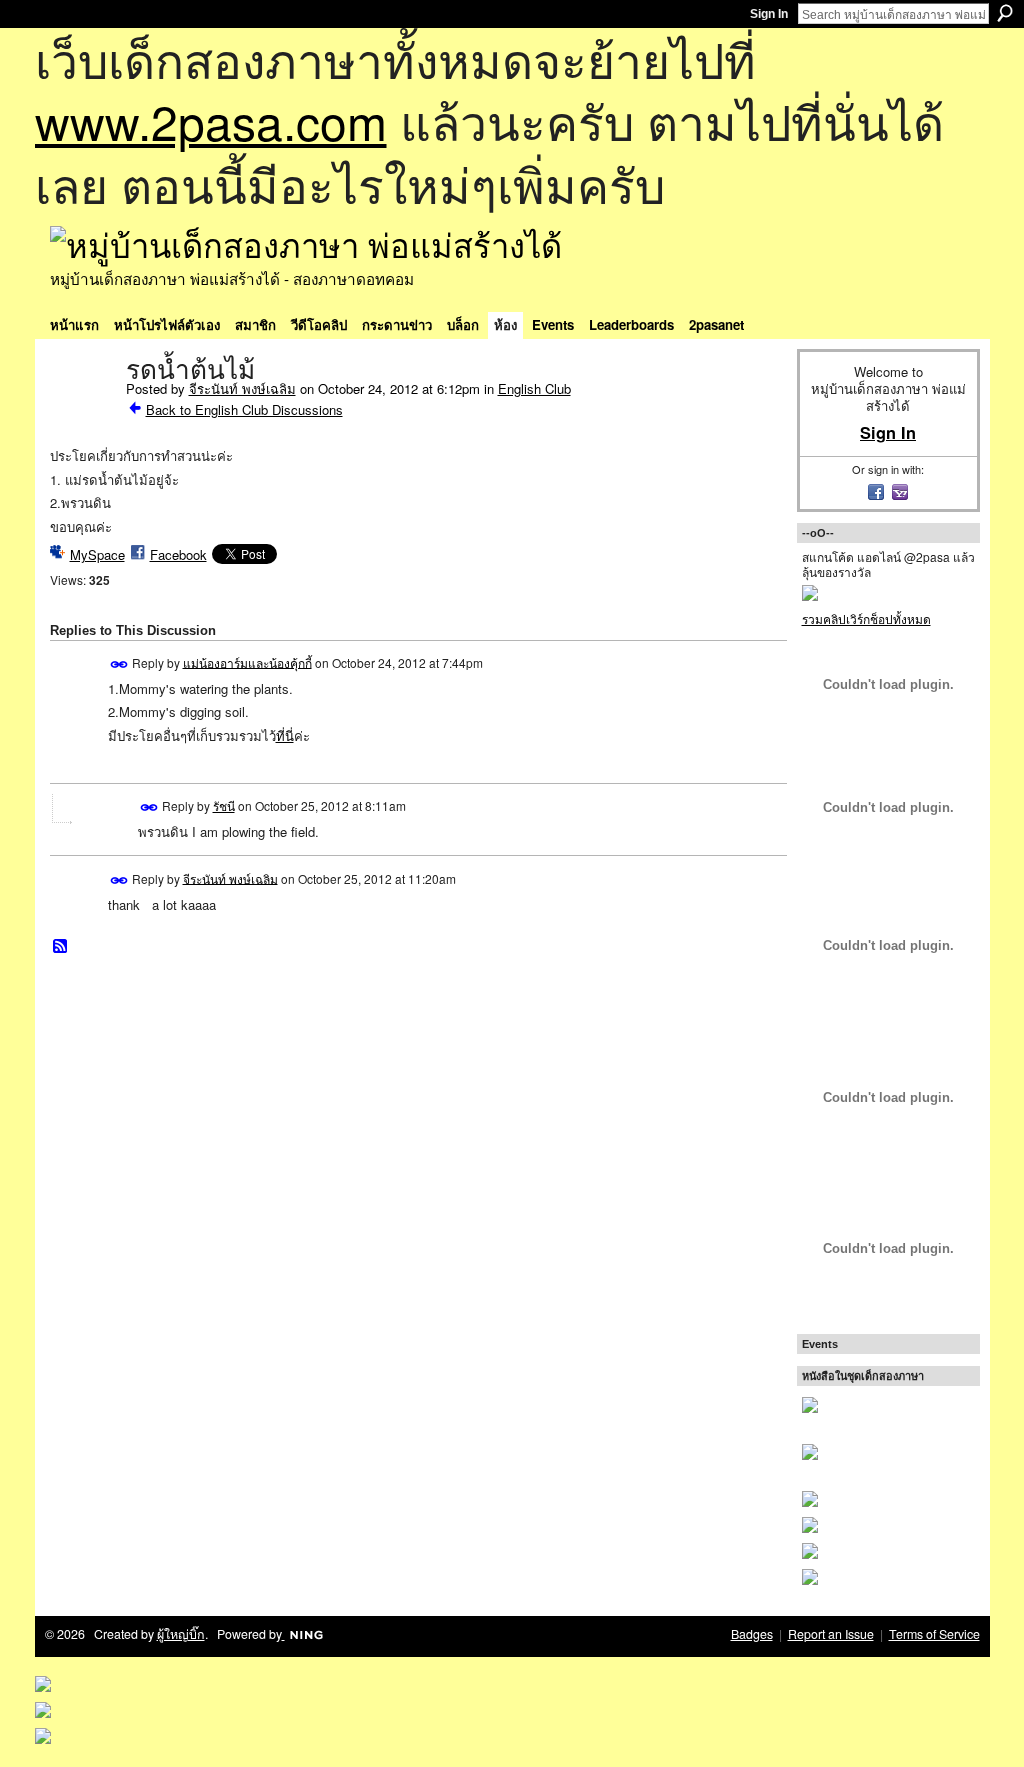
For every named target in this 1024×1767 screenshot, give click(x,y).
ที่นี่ (285, 735)
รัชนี (224, 805)
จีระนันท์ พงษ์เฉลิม (242, 388)
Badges (752, 1634)
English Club (534, 388)
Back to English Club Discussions (244, 409)
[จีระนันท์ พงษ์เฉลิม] (82, 412)
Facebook (178, 554)
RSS (61, 947)
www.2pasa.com (211, 120)
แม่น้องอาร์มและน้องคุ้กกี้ (247, 661)
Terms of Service (934, 1634)
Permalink (119, 664)
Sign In (769, 14)
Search (1005, 13)
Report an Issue (831, 1634)
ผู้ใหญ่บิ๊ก (181, 1634)
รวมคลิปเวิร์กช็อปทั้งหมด (866, 618)
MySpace (97, 554)
